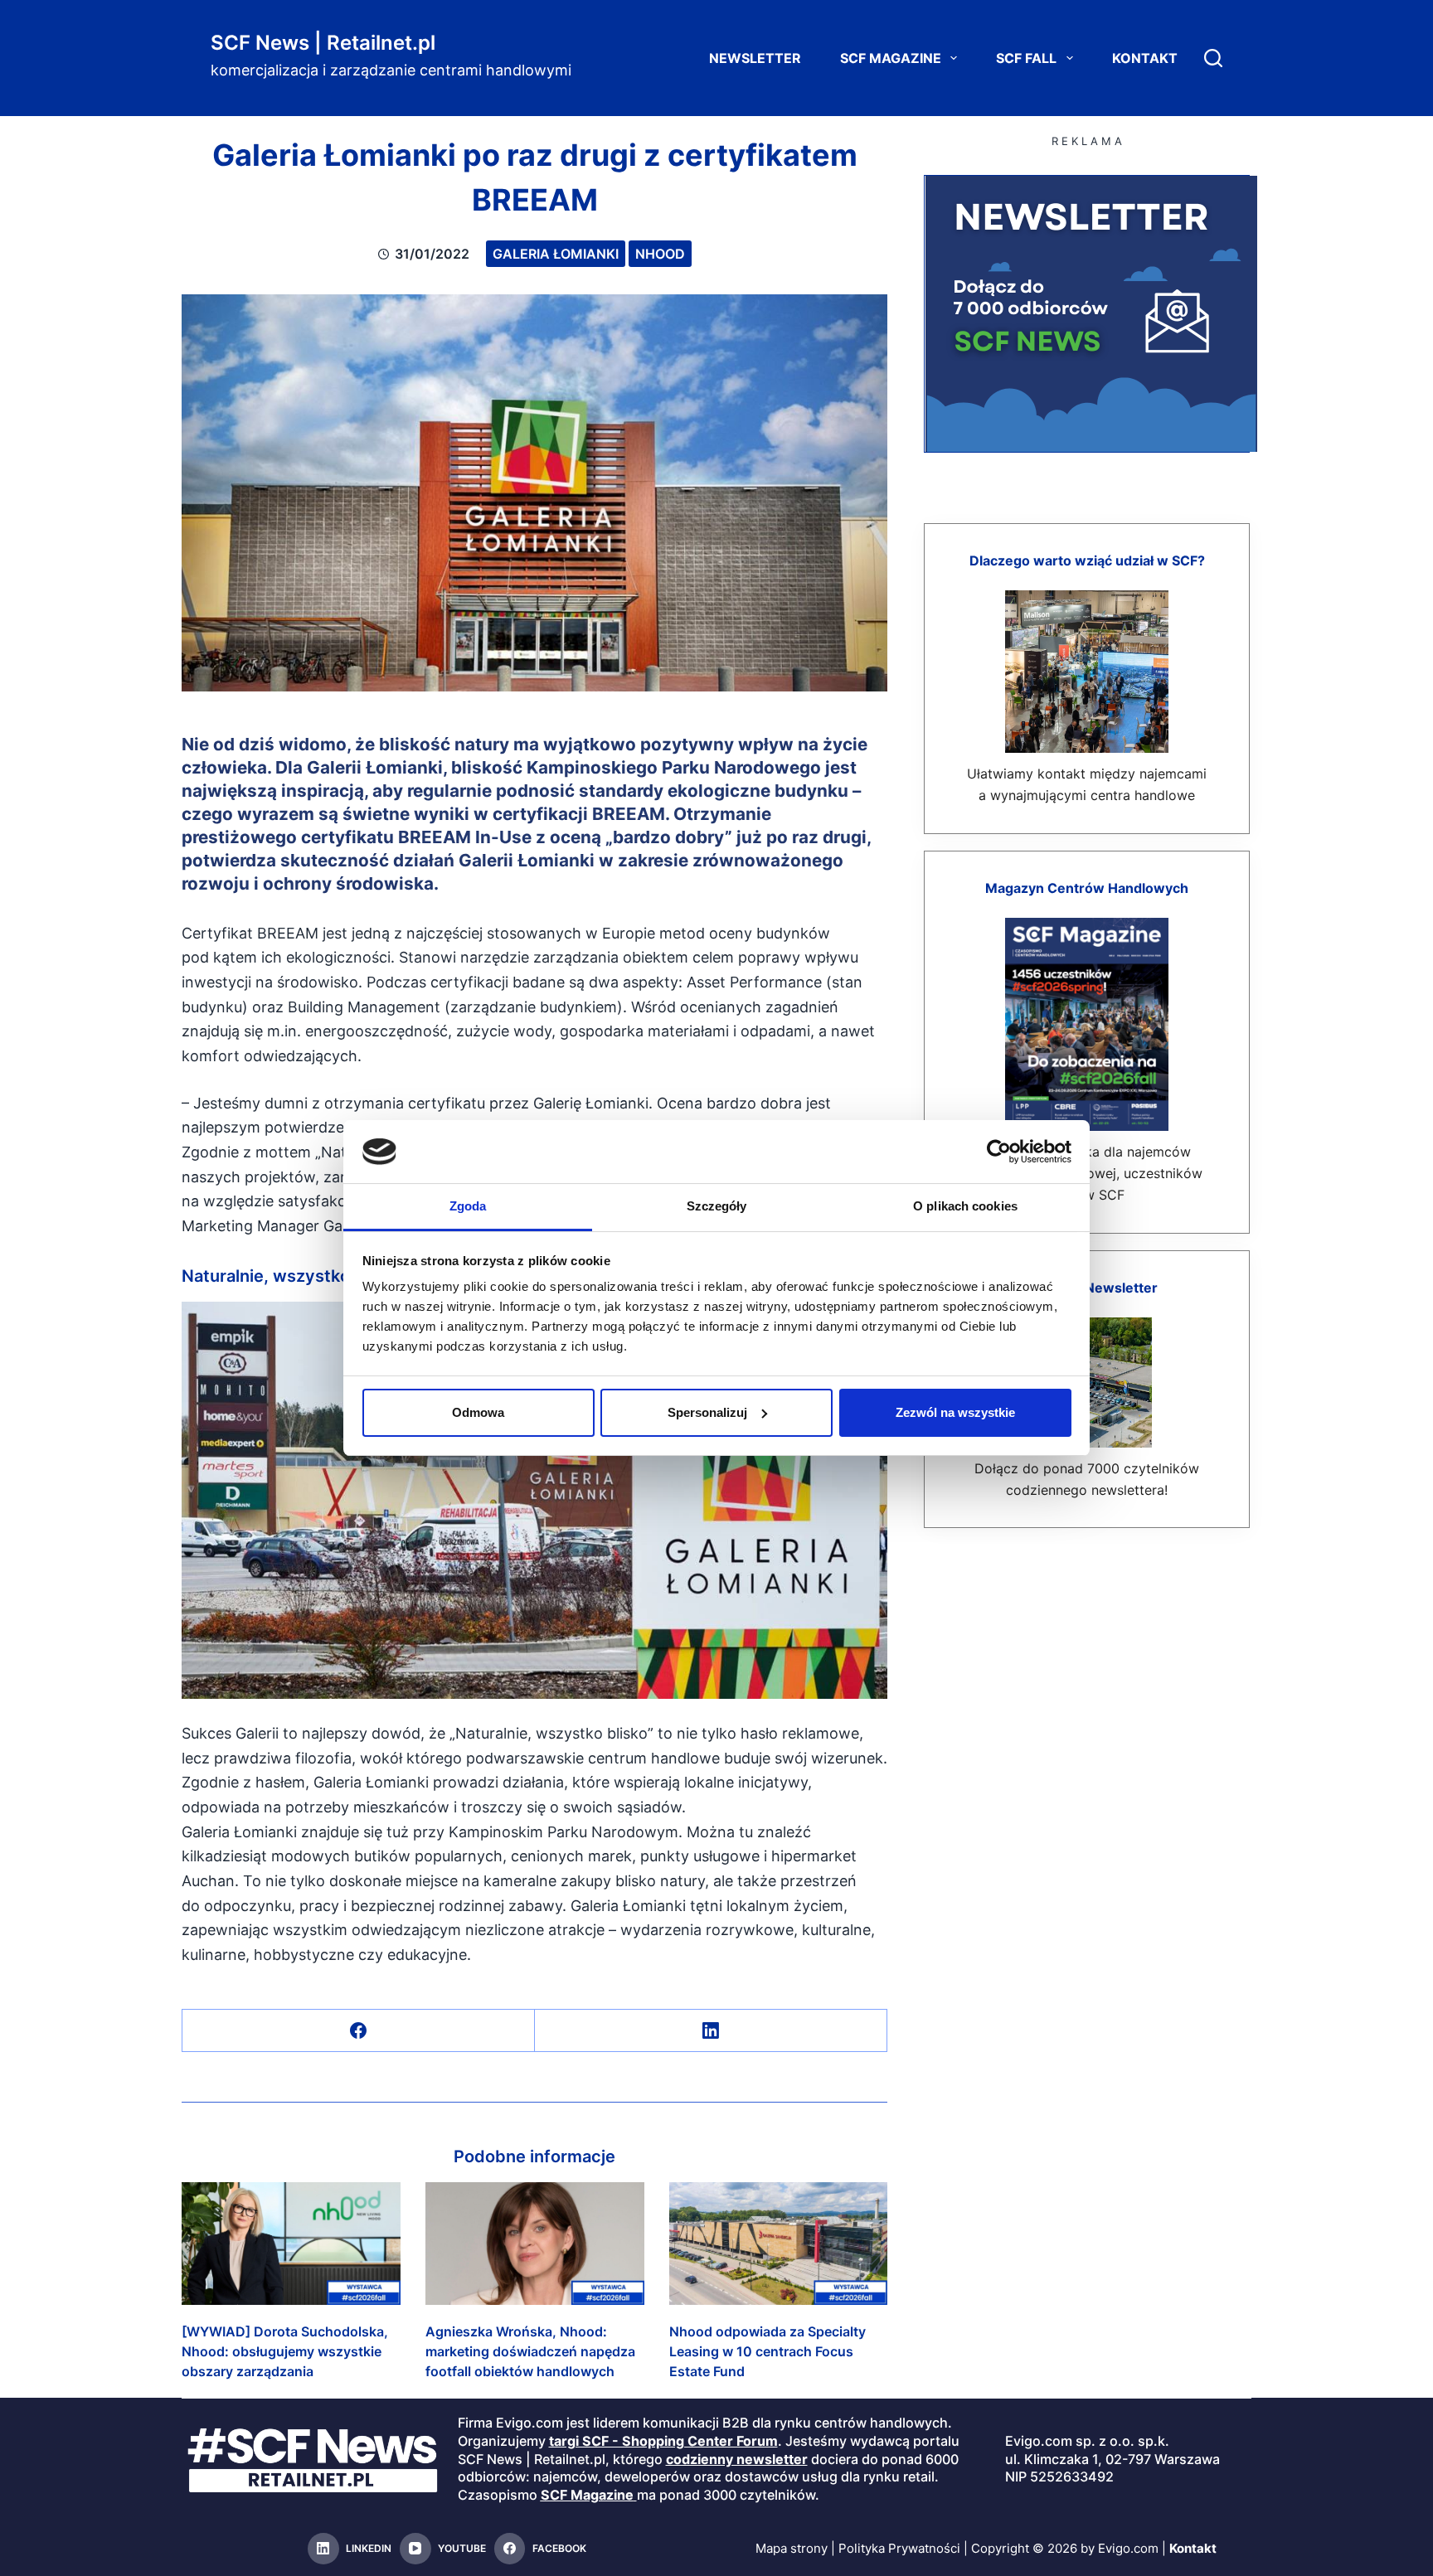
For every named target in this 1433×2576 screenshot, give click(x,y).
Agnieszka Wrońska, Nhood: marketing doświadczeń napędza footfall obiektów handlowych (530, 2351)
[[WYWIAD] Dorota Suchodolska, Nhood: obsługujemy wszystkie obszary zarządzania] (291, 2244)
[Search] (1213, 58)
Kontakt (1145, 58)
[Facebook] (359, 2031)
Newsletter (755, 58)
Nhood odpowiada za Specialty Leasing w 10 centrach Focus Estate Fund (768, 2351)
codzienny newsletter (737, 2459)
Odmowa (478, 1412)
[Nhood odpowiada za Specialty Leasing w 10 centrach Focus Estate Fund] (779, 2244)
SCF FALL (1026, 58)
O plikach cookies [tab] (965, 1206)
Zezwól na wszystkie (955, 1412)
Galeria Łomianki (556, 254)
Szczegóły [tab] (717, 1206)
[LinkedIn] (711, 2031)
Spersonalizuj (707, 1412)
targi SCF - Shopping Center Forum (663, 2441)
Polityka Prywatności (899, 2548)
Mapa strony (792, 2548)
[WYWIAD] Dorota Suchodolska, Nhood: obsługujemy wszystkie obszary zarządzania (285, 2351)
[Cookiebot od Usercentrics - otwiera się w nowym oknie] (999, 1152)
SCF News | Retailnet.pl (323, 43)
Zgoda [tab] (468, 1206)
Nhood (660, 254)
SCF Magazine (891, 58)
